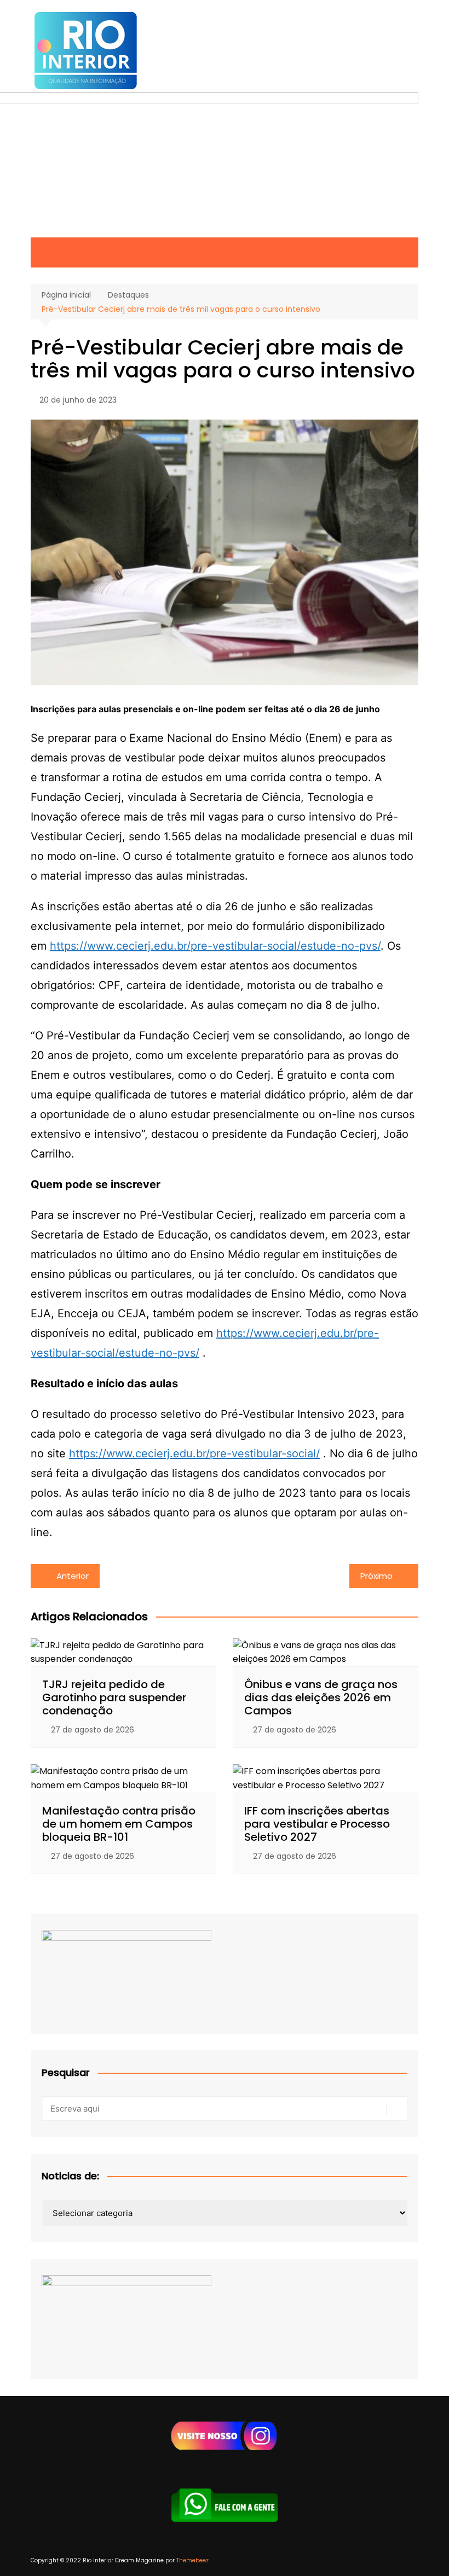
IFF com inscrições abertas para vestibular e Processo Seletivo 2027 (317, 1824)
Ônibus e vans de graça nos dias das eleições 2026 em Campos (321, 1697)
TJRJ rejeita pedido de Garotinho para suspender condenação (114, 1697)
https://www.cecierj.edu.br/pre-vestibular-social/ (194, 1453)
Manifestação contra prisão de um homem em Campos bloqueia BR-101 (119, 1824)
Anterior (73, 1576)
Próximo (376, 1576)
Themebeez (192, 2560)
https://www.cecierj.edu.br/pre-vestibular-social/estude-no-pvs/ (215, 946)
